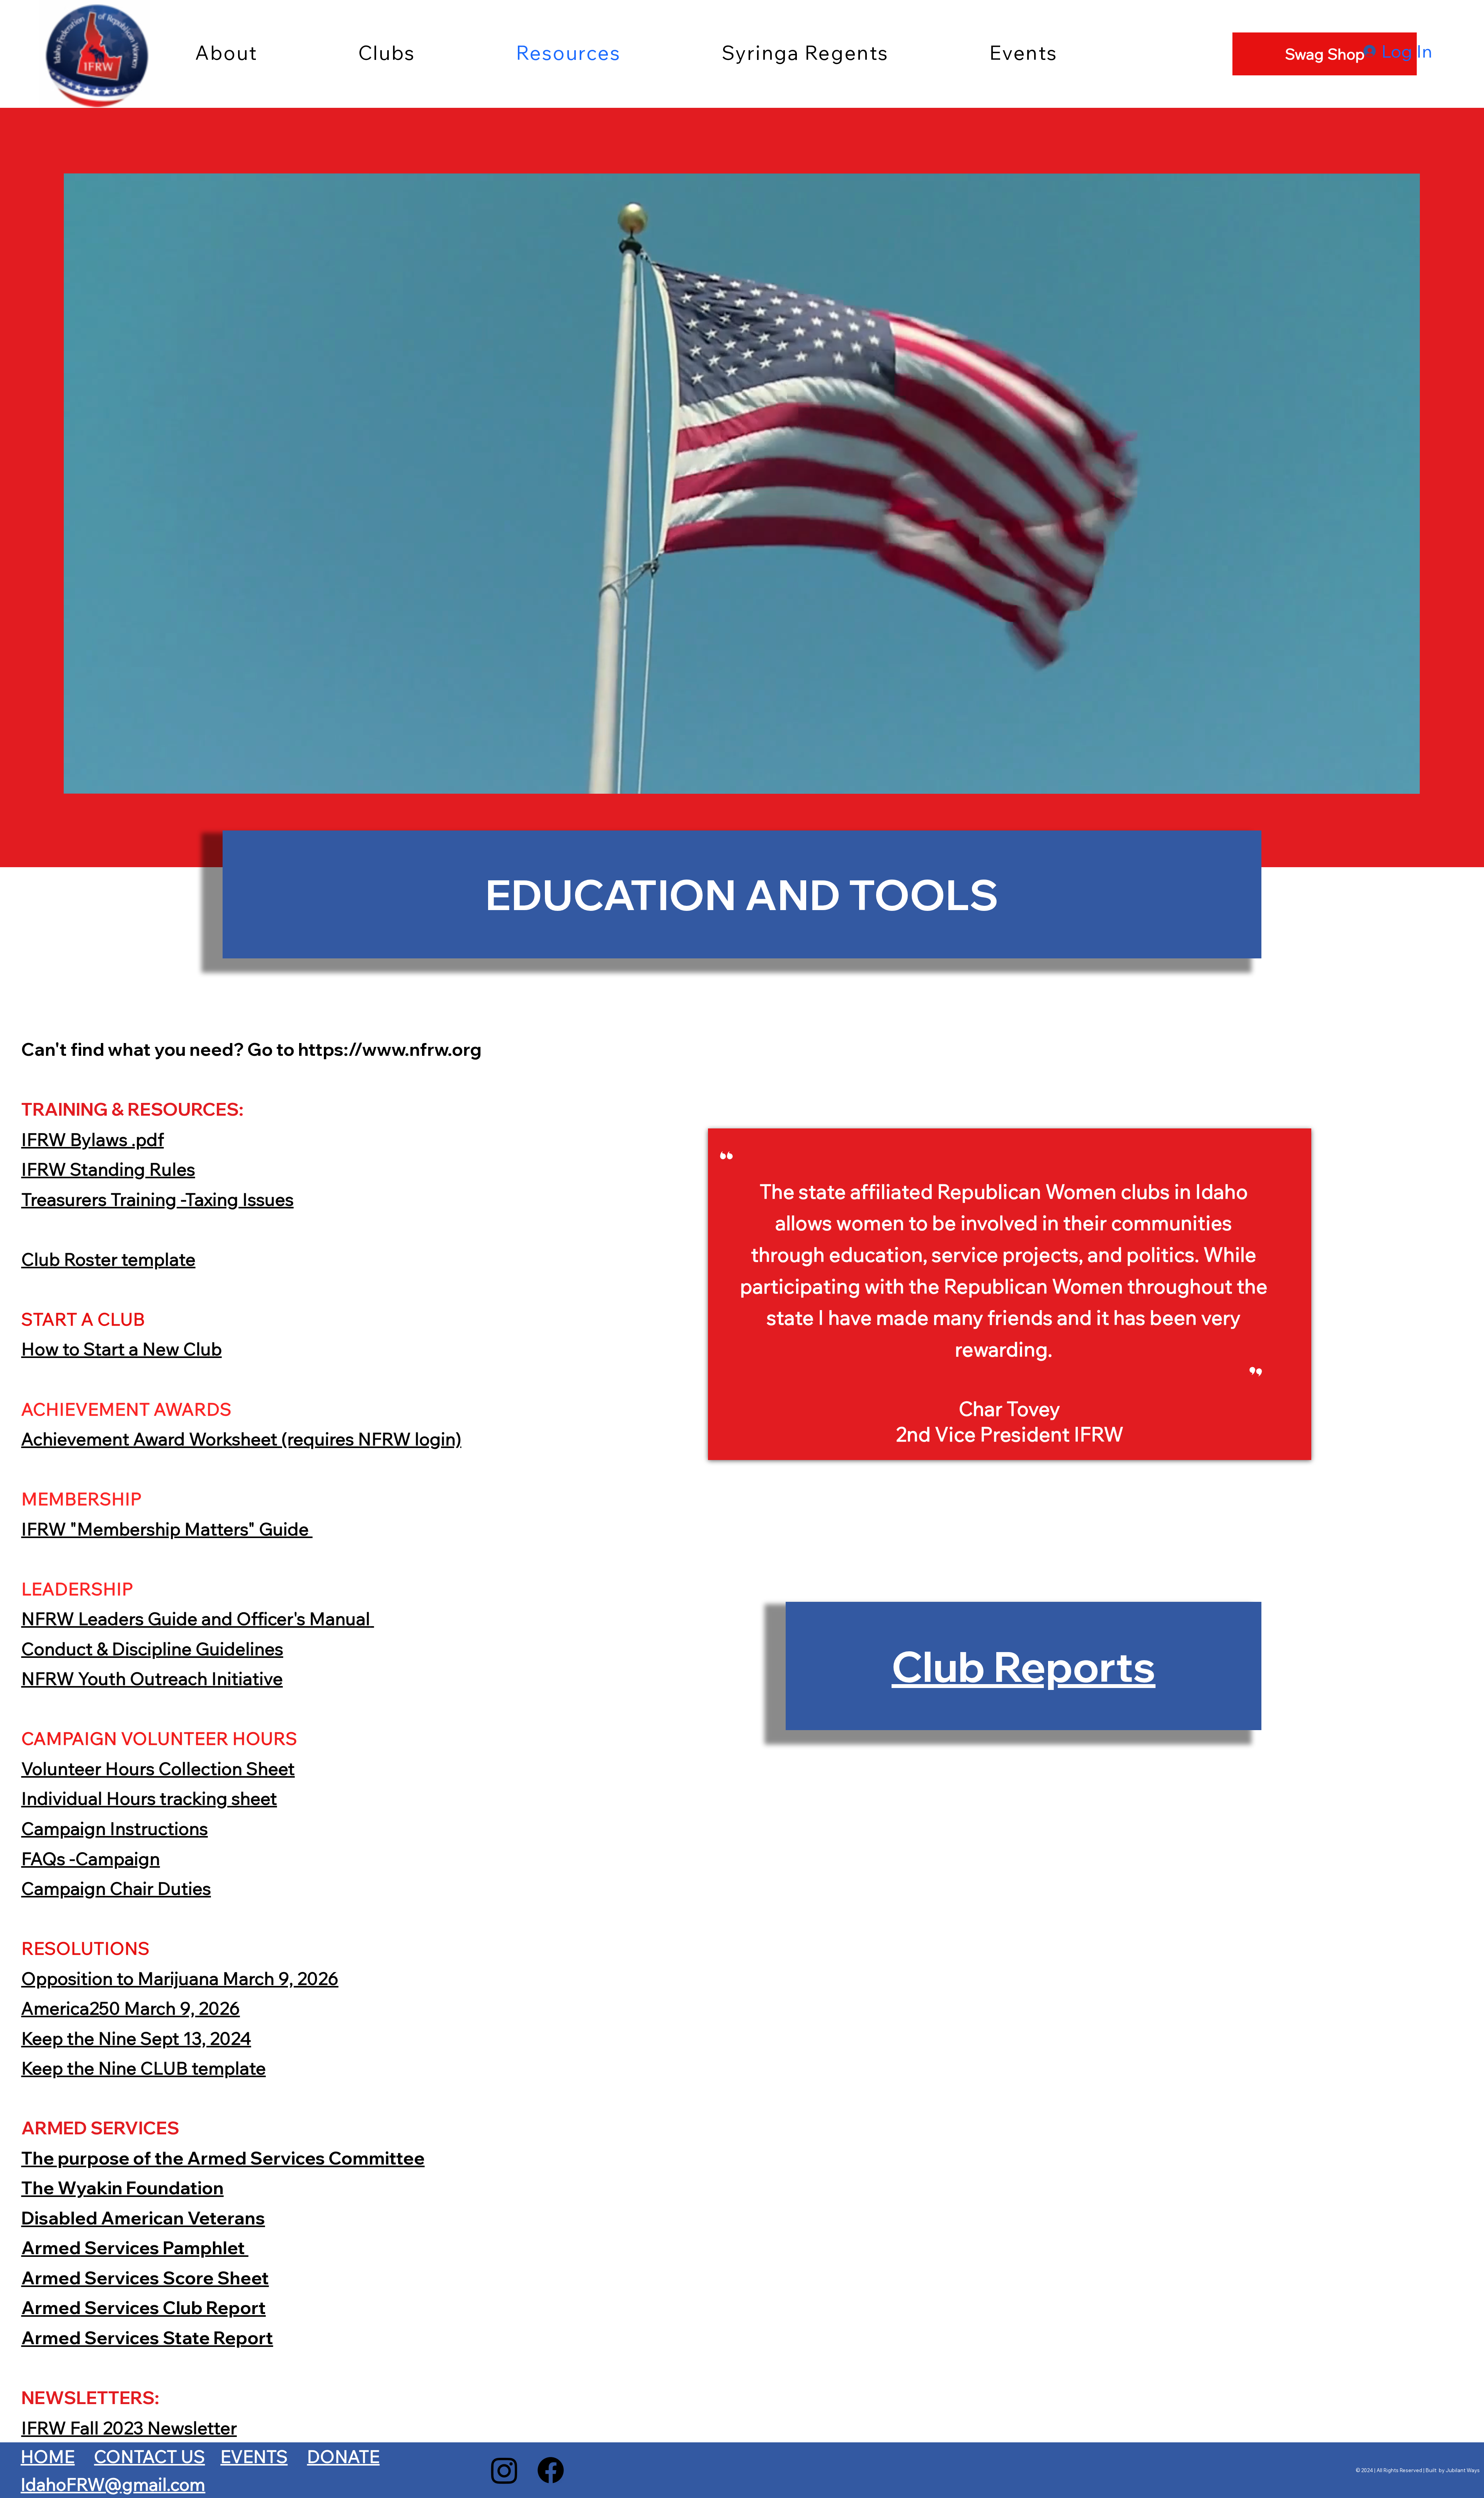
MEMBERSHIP (83, 1498)
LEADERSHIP (79, 1588)
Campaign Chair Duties (116, 1888)
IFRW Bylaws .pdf (93, 1139)
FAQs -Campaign (91, 1858)
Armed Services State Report (147, 2337)
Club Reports (1024, 1666)
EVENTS (254, 2456)
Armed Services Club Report (144, 2307)
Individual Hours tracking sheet (149, 1798)
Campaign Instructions (115, 1828)
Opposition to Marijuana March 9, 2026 (180, 1978)
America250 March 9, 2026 (131, 2008)
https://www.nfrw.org (390, 1049)
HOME (48, 2456)
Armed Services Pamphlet (135, 2247)
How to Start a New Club (122, 1349)
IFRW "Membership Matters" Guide (167, 1529)
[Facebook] (551, 2470)
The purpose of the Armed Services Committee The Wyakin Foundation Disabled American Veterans (223, 2188)
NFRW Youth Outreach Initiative (152, 1678)
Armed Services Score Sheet (145, 2278)
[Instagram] (504, 2470)
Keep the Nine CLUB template (144, 2068)
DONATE (343, 2456)
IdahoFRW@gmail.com (113, 2484)
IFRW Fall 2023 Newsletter (129, 2427)
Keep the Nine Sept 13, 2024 (136, 2038)
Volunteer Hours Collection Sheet (158, 1768)
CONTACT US (149, 2456)
